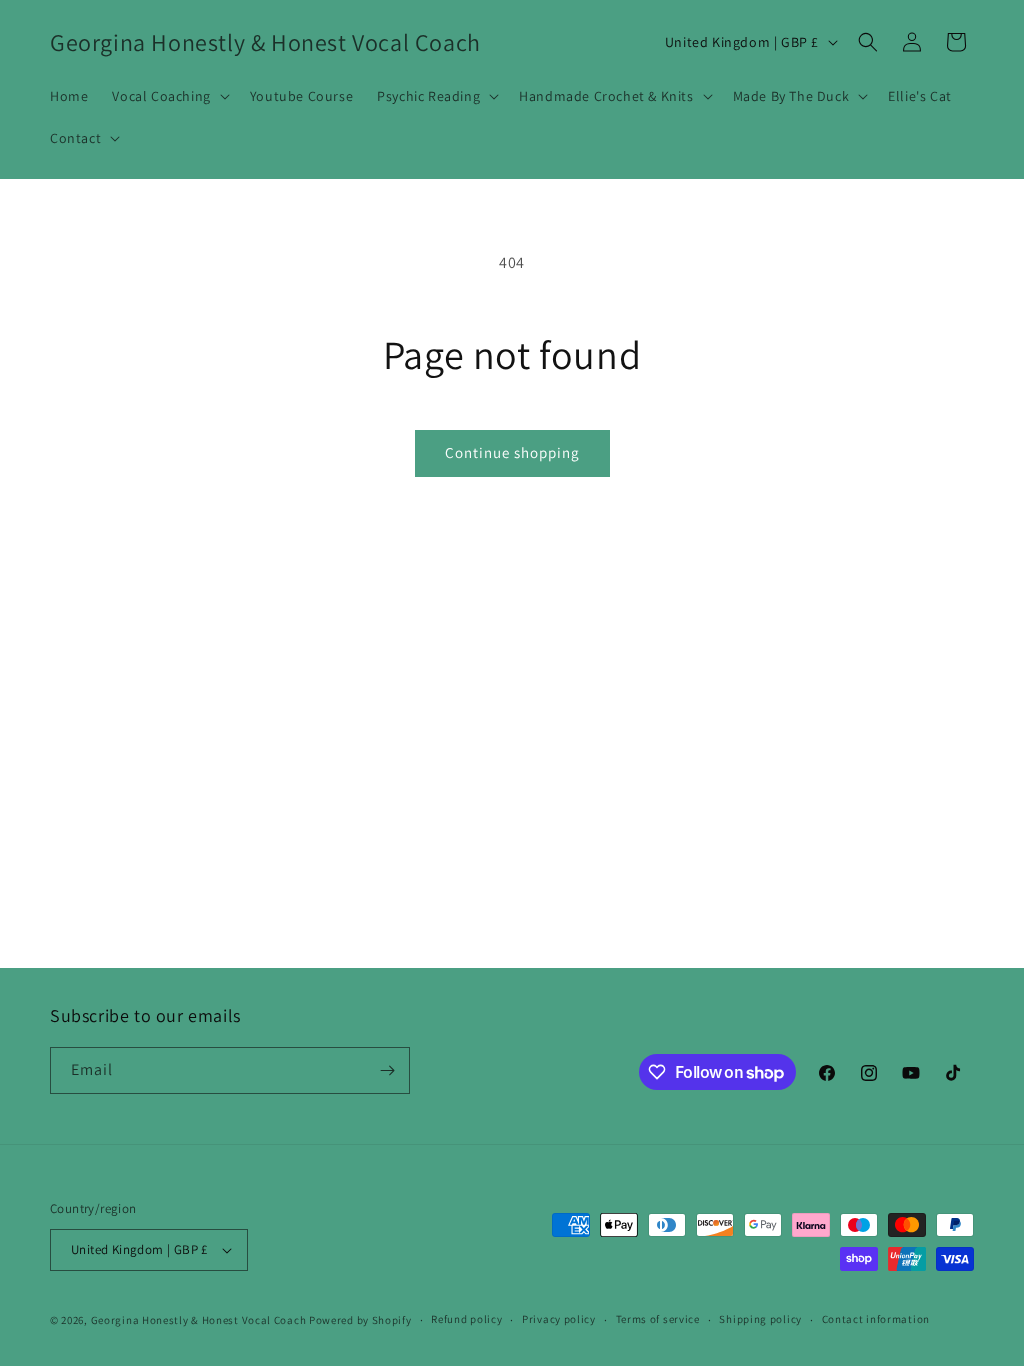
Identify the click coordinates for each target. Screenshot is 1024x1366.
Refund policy (466, 1319)
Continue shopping (512, 452)
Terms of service (658, 1319)
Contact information (876, 1319)
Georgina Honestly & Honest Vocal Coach (199, 1320)
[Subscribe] (387, 1070)
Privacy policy (559, 1319)
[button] (168, 96)
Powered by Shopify (360, 1320)
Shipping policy (760, 1319)
